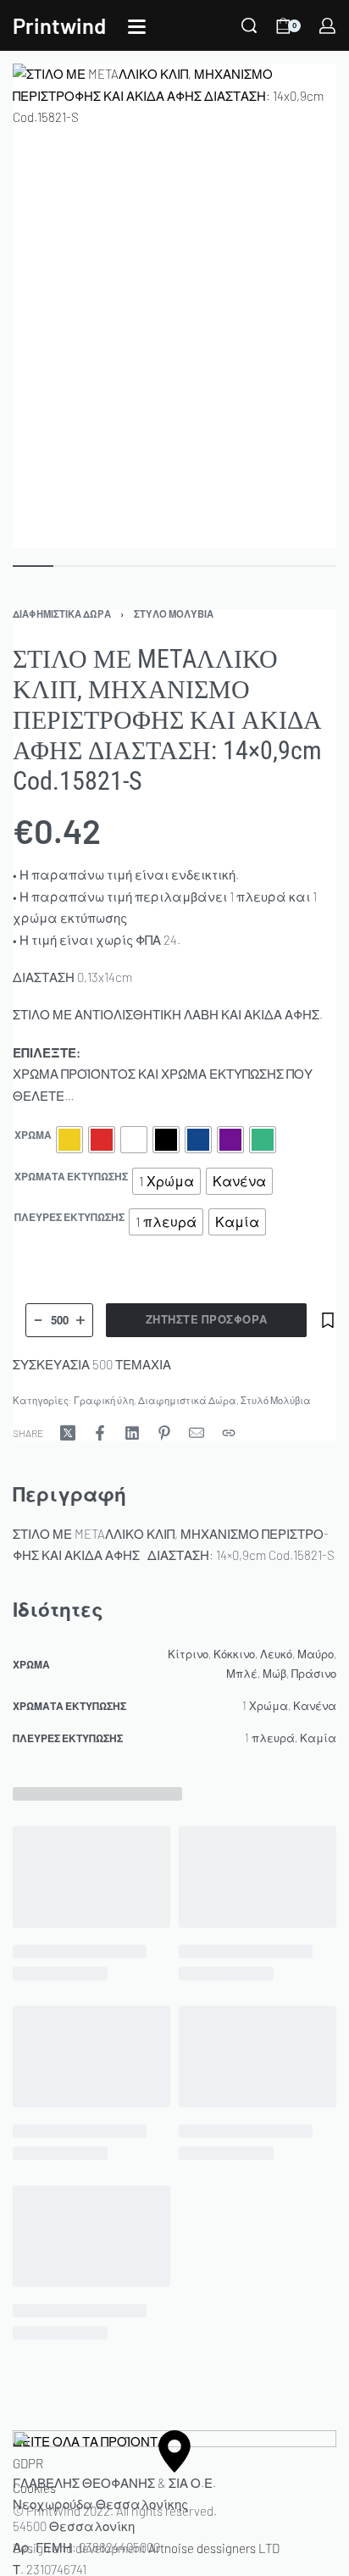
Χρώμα (33, 1135)
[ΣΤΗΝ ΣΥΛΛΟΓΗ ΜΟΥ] (328, 1320)
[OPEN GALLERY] (174, 306)
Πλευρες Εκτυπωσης (69, 1217)
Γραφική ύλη (104, 1400)
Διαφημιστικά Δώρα (62, 614)
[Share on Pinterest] (164, 1433)
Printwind (59, 25)
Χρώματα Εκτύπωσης (71, 1176)
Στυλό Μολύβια (174, 614)
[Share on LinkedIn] (132, 1433)
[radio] (69, 1140)
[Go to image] (33, 566)
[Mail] (197, 1433)
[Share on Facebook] (100, 1433)
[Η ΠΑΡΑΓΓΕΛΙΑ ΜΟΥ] (327, 26)
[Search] (249, 25)
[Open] (137, 27)
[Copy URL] (229, 1433)
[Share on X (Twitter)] (68, 1433)
